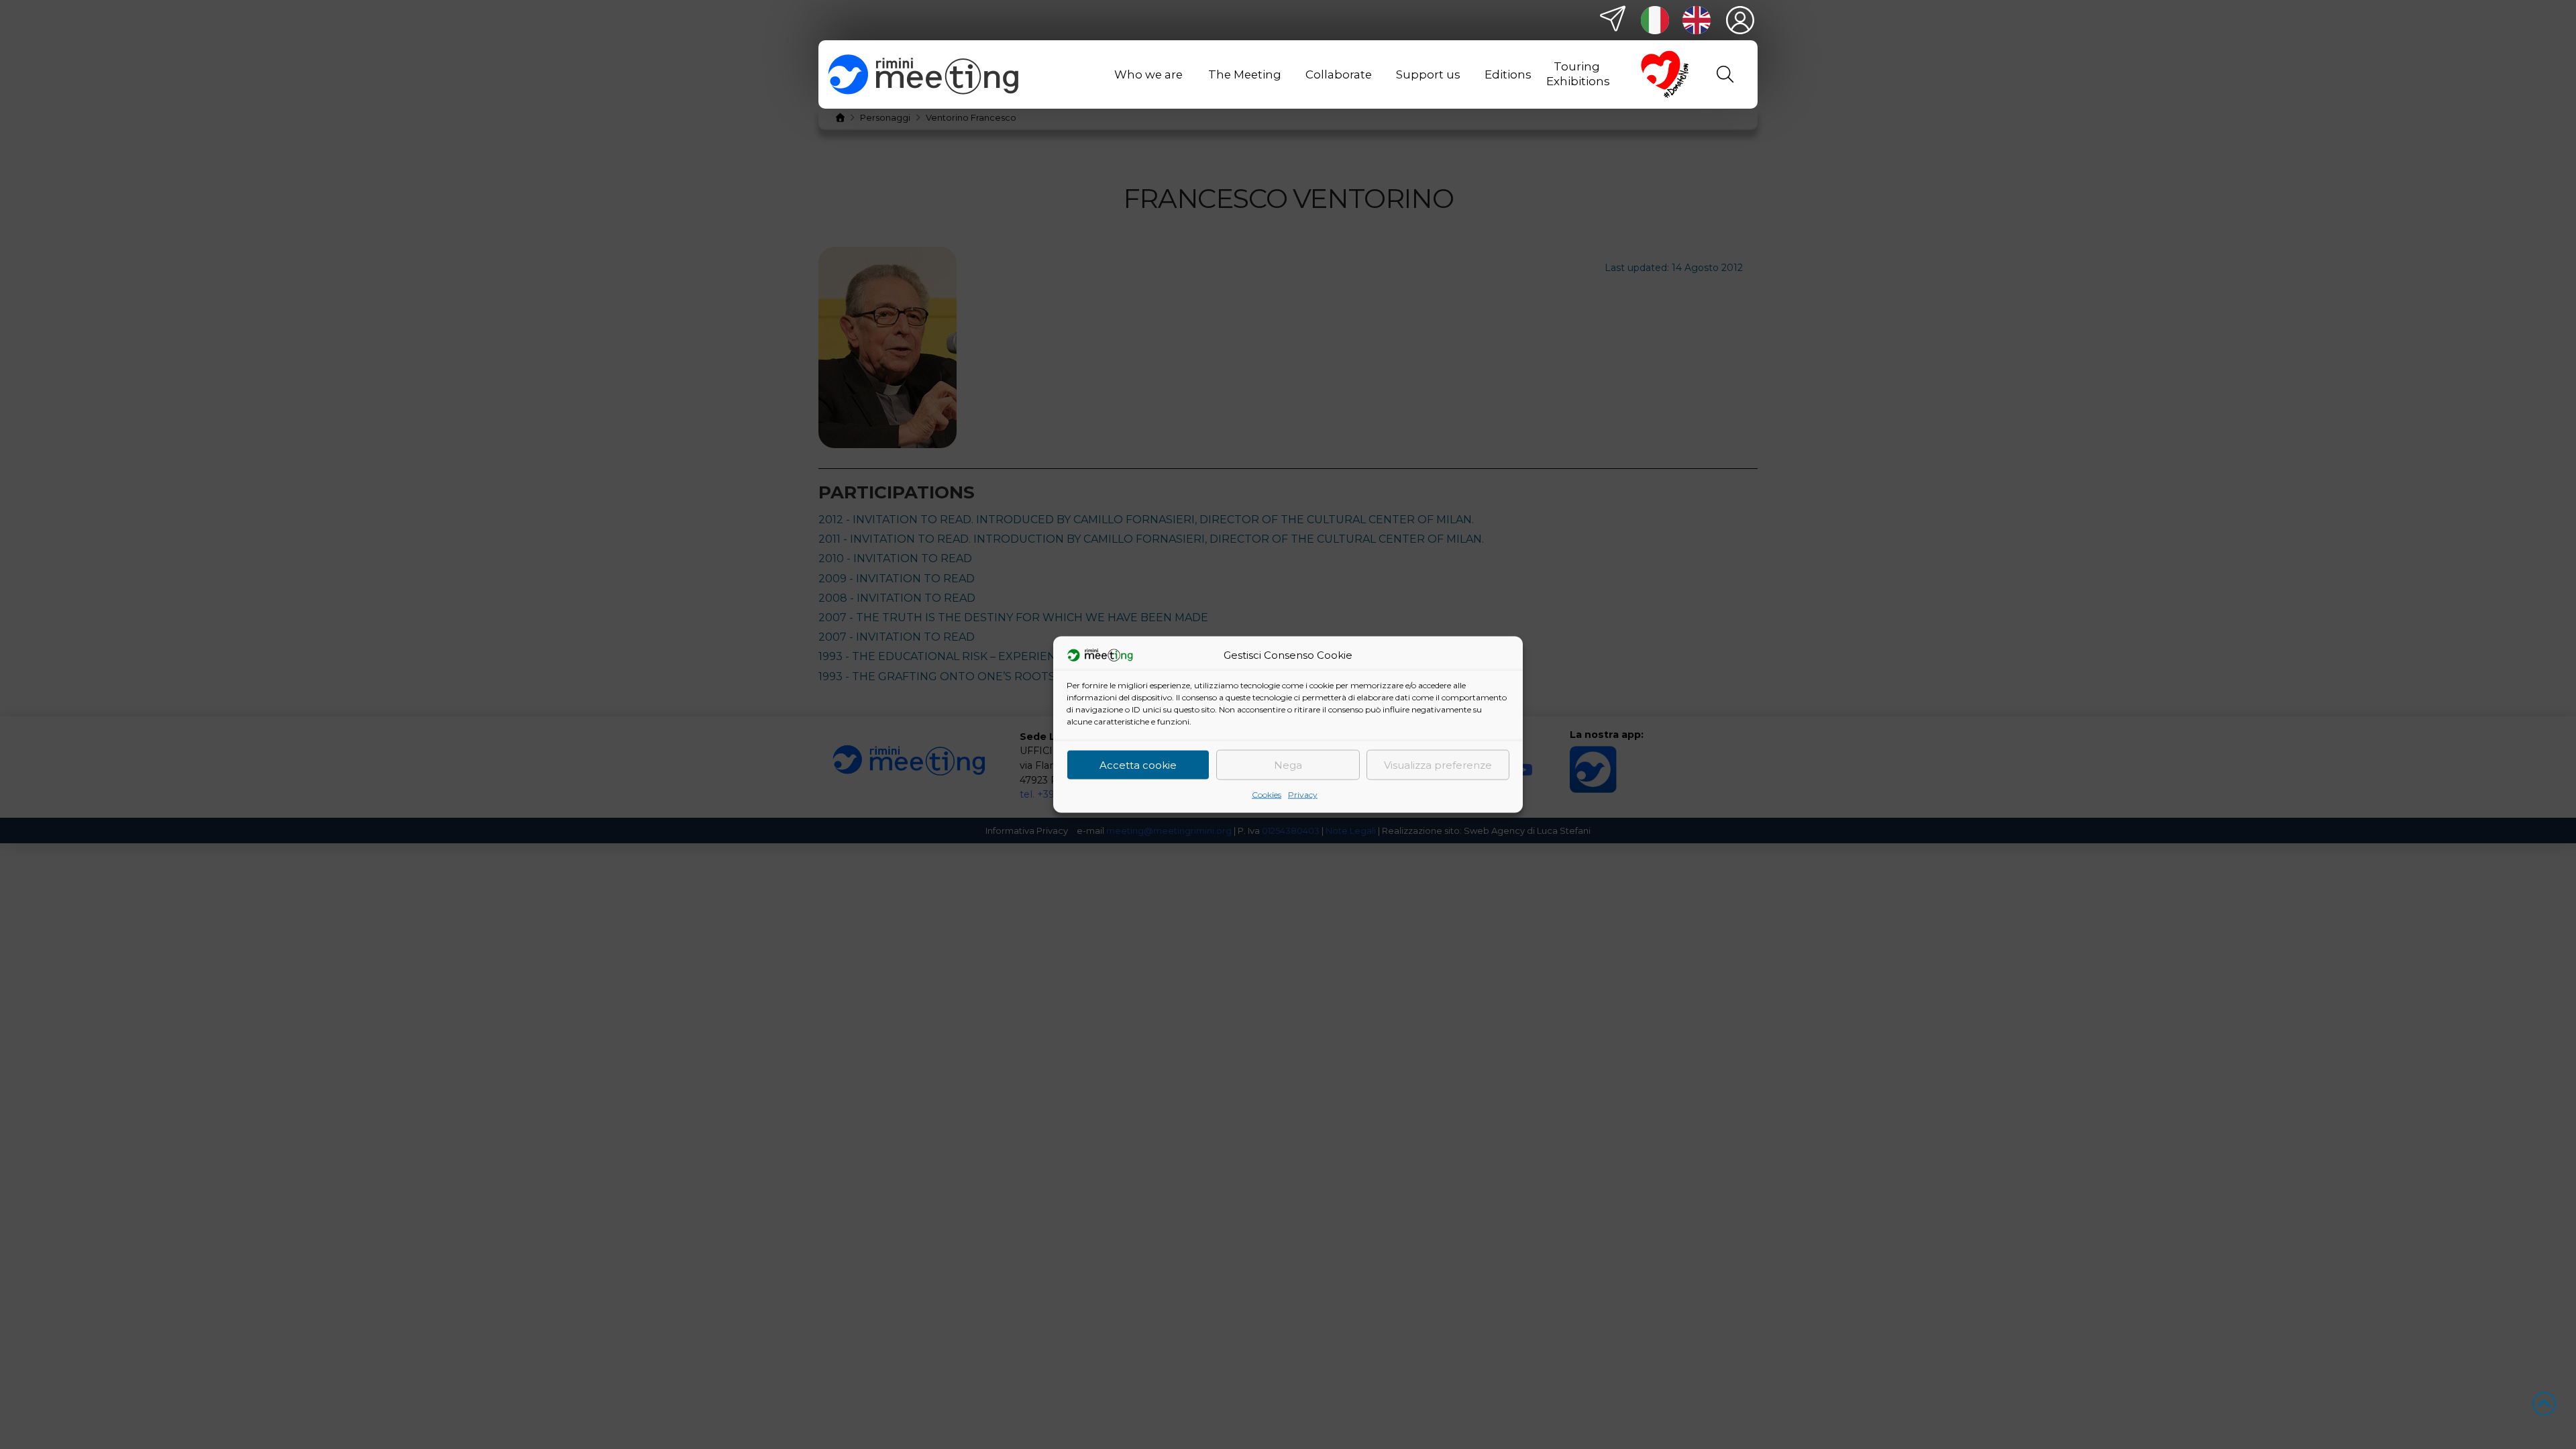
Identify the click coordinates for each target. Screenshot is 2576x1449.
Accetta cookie (1138, 764)
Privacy (1303, 795)
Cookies (1267, 795)
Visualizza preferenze (1438, 764)
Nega (1288, 764)
